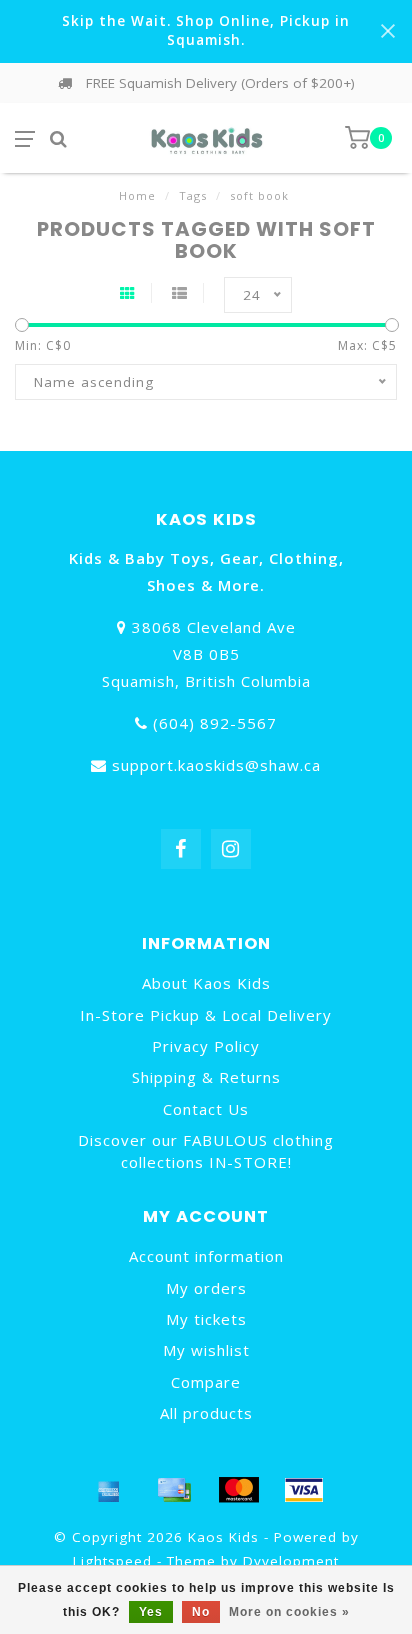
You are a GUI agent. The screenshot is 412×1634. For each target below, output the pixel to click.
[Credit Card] (174, 1490)
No (201, 1612)
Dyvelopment (291, 1561)
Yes (151, 1612)
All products (206, 1413)
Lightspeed (112, 1561)
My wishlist (206, 1350)
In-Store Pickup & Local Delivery (206, 1015)
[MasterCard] (239, 1490)
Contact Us (206, 1109)
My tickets (206, 1319)
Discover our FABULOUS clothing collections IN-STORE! (206, 1150)
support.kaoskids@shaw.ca (216, 765)
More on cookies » (289, 1612)
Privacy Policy (206, 1046)
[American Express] (109, 1490)
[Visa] (304, 1490)
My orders (206, 1288)
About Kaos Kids (206, 983)
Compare (206, 1382)
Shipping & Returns (206, 1077)
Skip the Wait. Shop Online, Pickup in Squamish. (206, 30)
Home (137, 195)
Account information (206, 1256)
